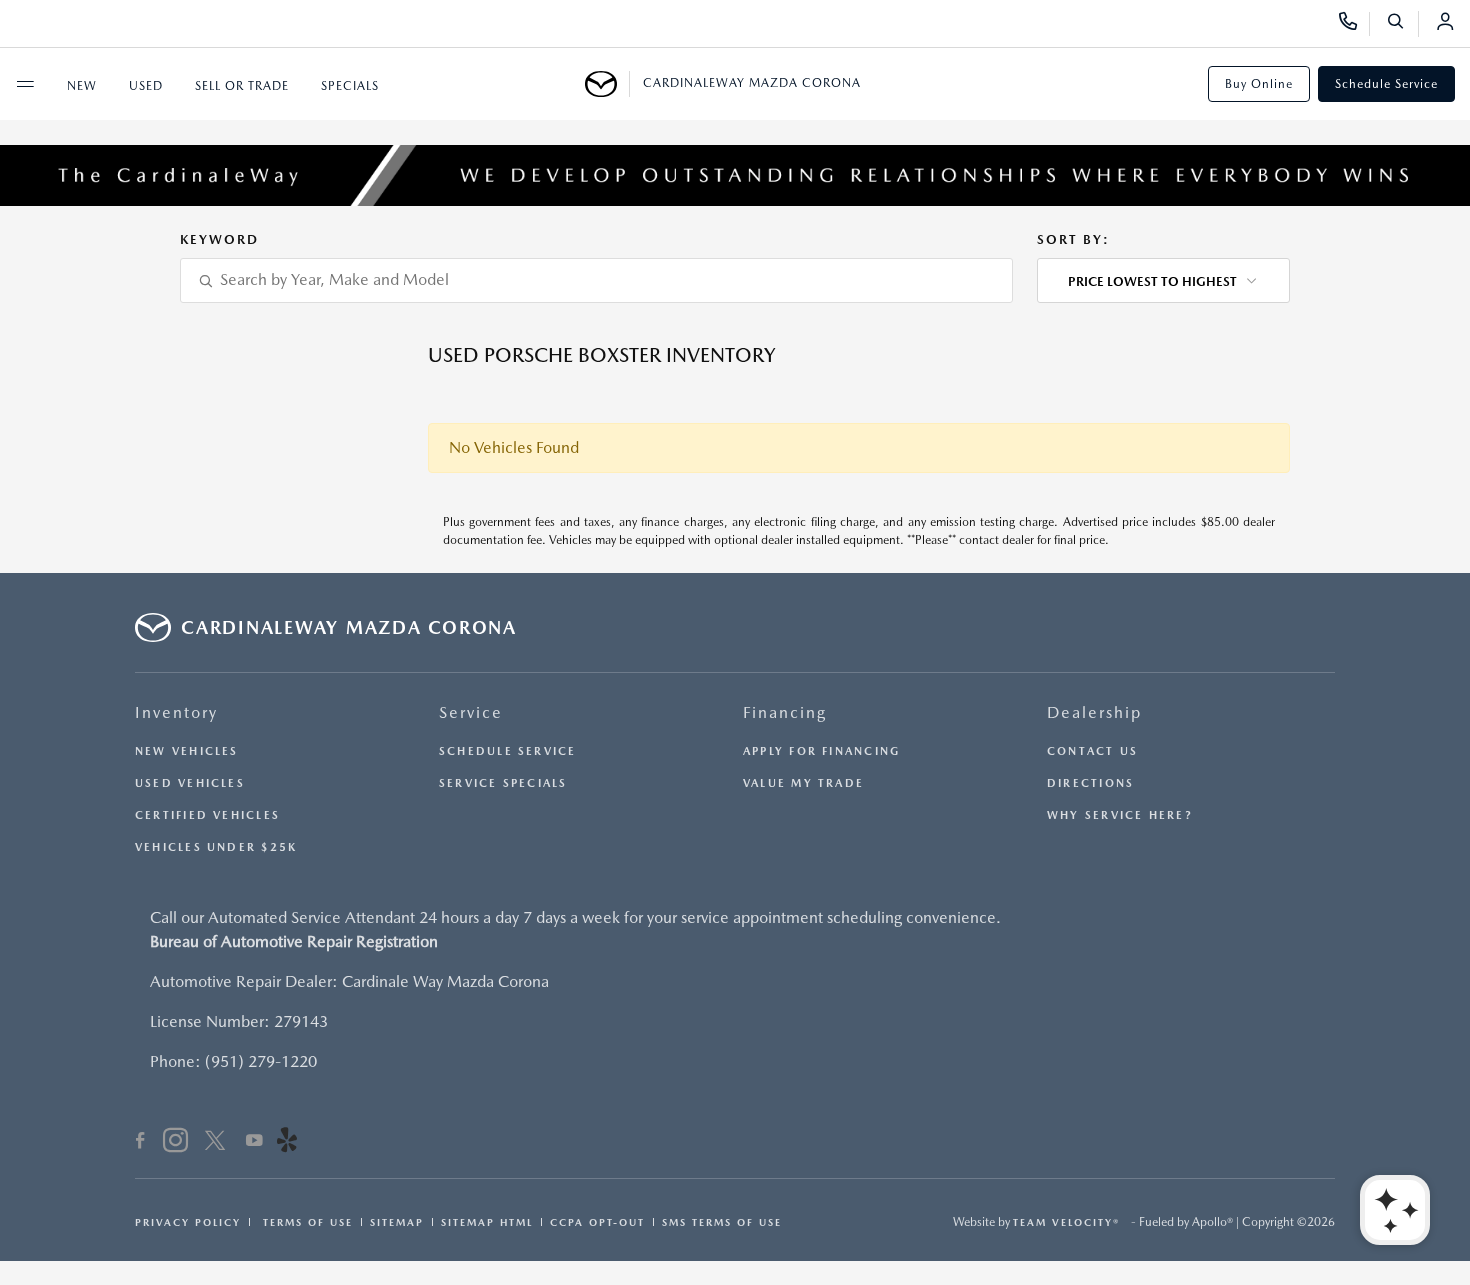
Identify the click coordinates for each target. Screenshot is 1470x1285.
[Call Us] (1354, 24)
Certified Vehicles (207, 815)
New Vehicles (187, 751)
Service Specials (503, 783)
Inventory (176, 712)
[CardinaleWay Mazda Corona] (607, 84)
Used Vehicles (190, 783)
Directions (1090, 783)
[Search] (1402, 24)
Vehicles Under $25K (216, 847)
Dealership (1094, 712)
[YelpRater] (287, 1143)
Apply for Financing (821, 751)
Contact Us (1092, 751)
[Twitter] (215, 1143)
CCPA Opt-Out (597, 1222)
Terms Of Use (305, 1222)
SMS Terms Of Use (722, 1222)
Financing (785, 712)
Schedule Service (1386, 84)
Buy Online (1259, 84)
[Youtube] (254, 1143)
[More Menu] (25, 84)
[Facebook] (140, 1143)
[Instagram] (175, 1143)
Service (471, 712)
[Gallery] (735, 175)
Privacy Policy (188, 1222)
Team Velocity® (1066, 1222)
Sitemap (397, 1222)
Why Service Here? (1120, 815)
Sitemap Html (487, 1222)
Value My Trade (803, 783)
